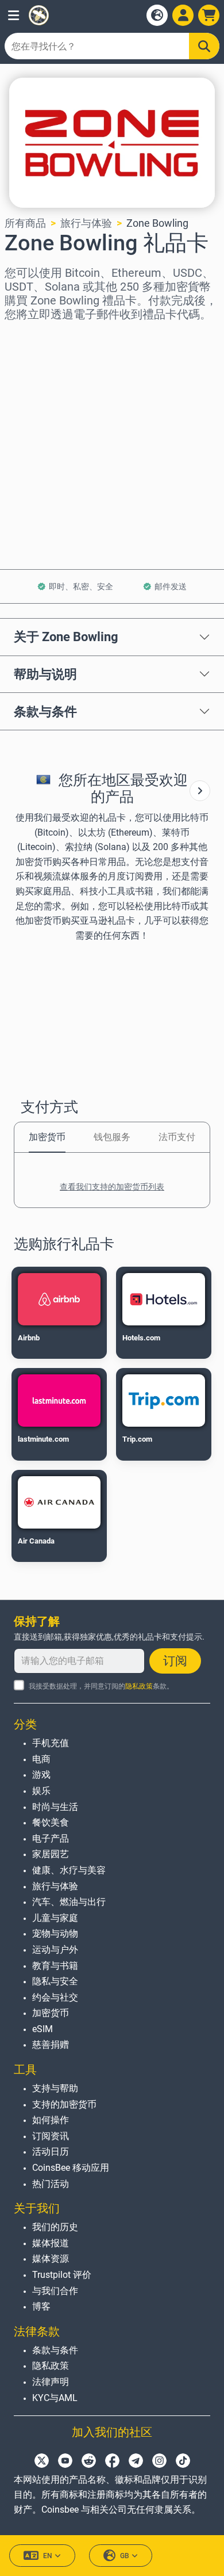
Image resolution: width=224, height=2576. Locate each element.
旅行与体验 (86, 223)
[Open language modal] (157, 15)
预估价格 (25, 436)
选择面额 (25, 386)
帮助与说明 (45, 674)
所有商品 (25, 223)
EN (48, 2556)
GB (125, 2556)
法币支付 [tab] (177, 1137)
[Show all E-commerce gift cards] (200, 791)
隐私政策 (139, 1686)
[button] (13, 15)
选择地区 (25, 337)
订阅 (175, 1661)
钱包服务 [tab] (112, 1137)
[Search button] (204, 46)
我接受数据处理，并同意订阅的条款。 (101, 1686)
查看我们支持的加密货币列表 (112, 1187)
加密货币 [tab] (47, 1137)
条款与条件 (45, 711)
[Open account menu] (183, 15)
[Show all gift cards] (200, 791)
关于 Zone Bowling (66, 637)
